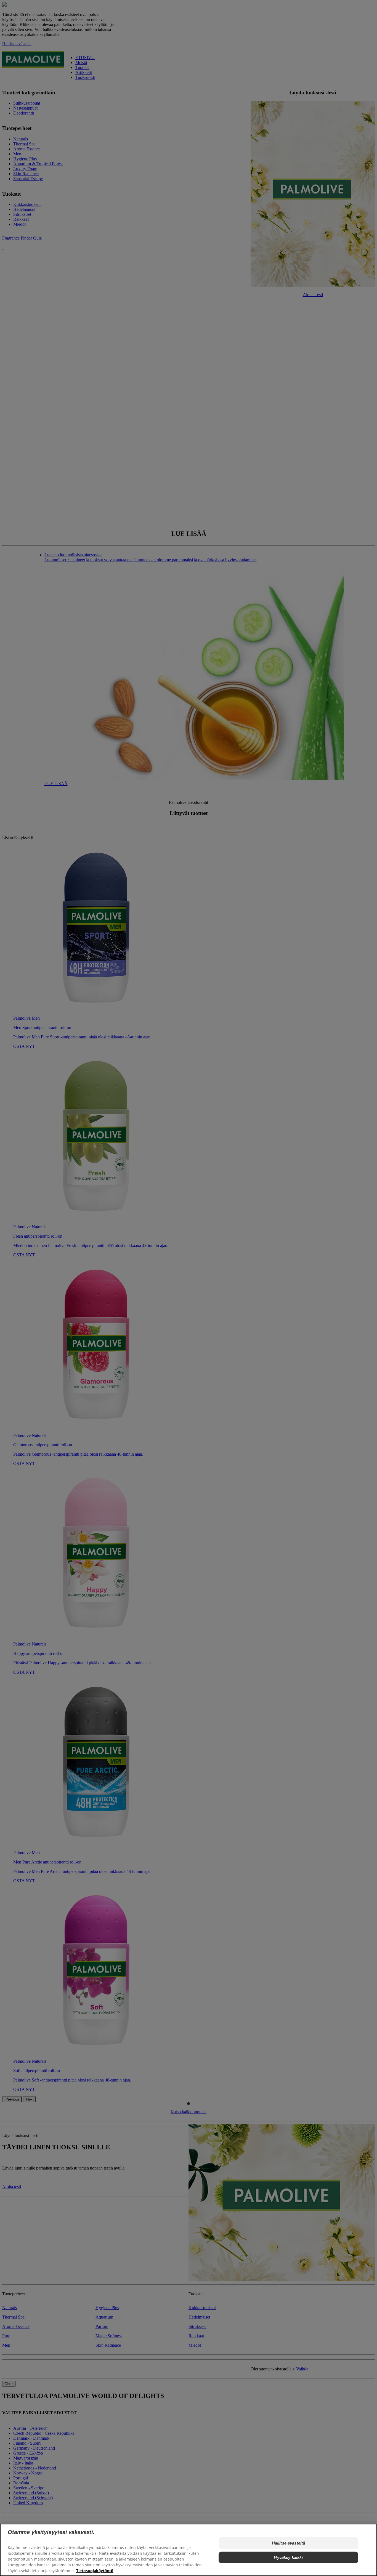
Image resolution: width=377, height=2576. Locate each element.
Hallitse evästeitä (289, 2543)
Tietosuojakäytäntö (95, 2571)
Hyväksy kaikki (288, 2557)
